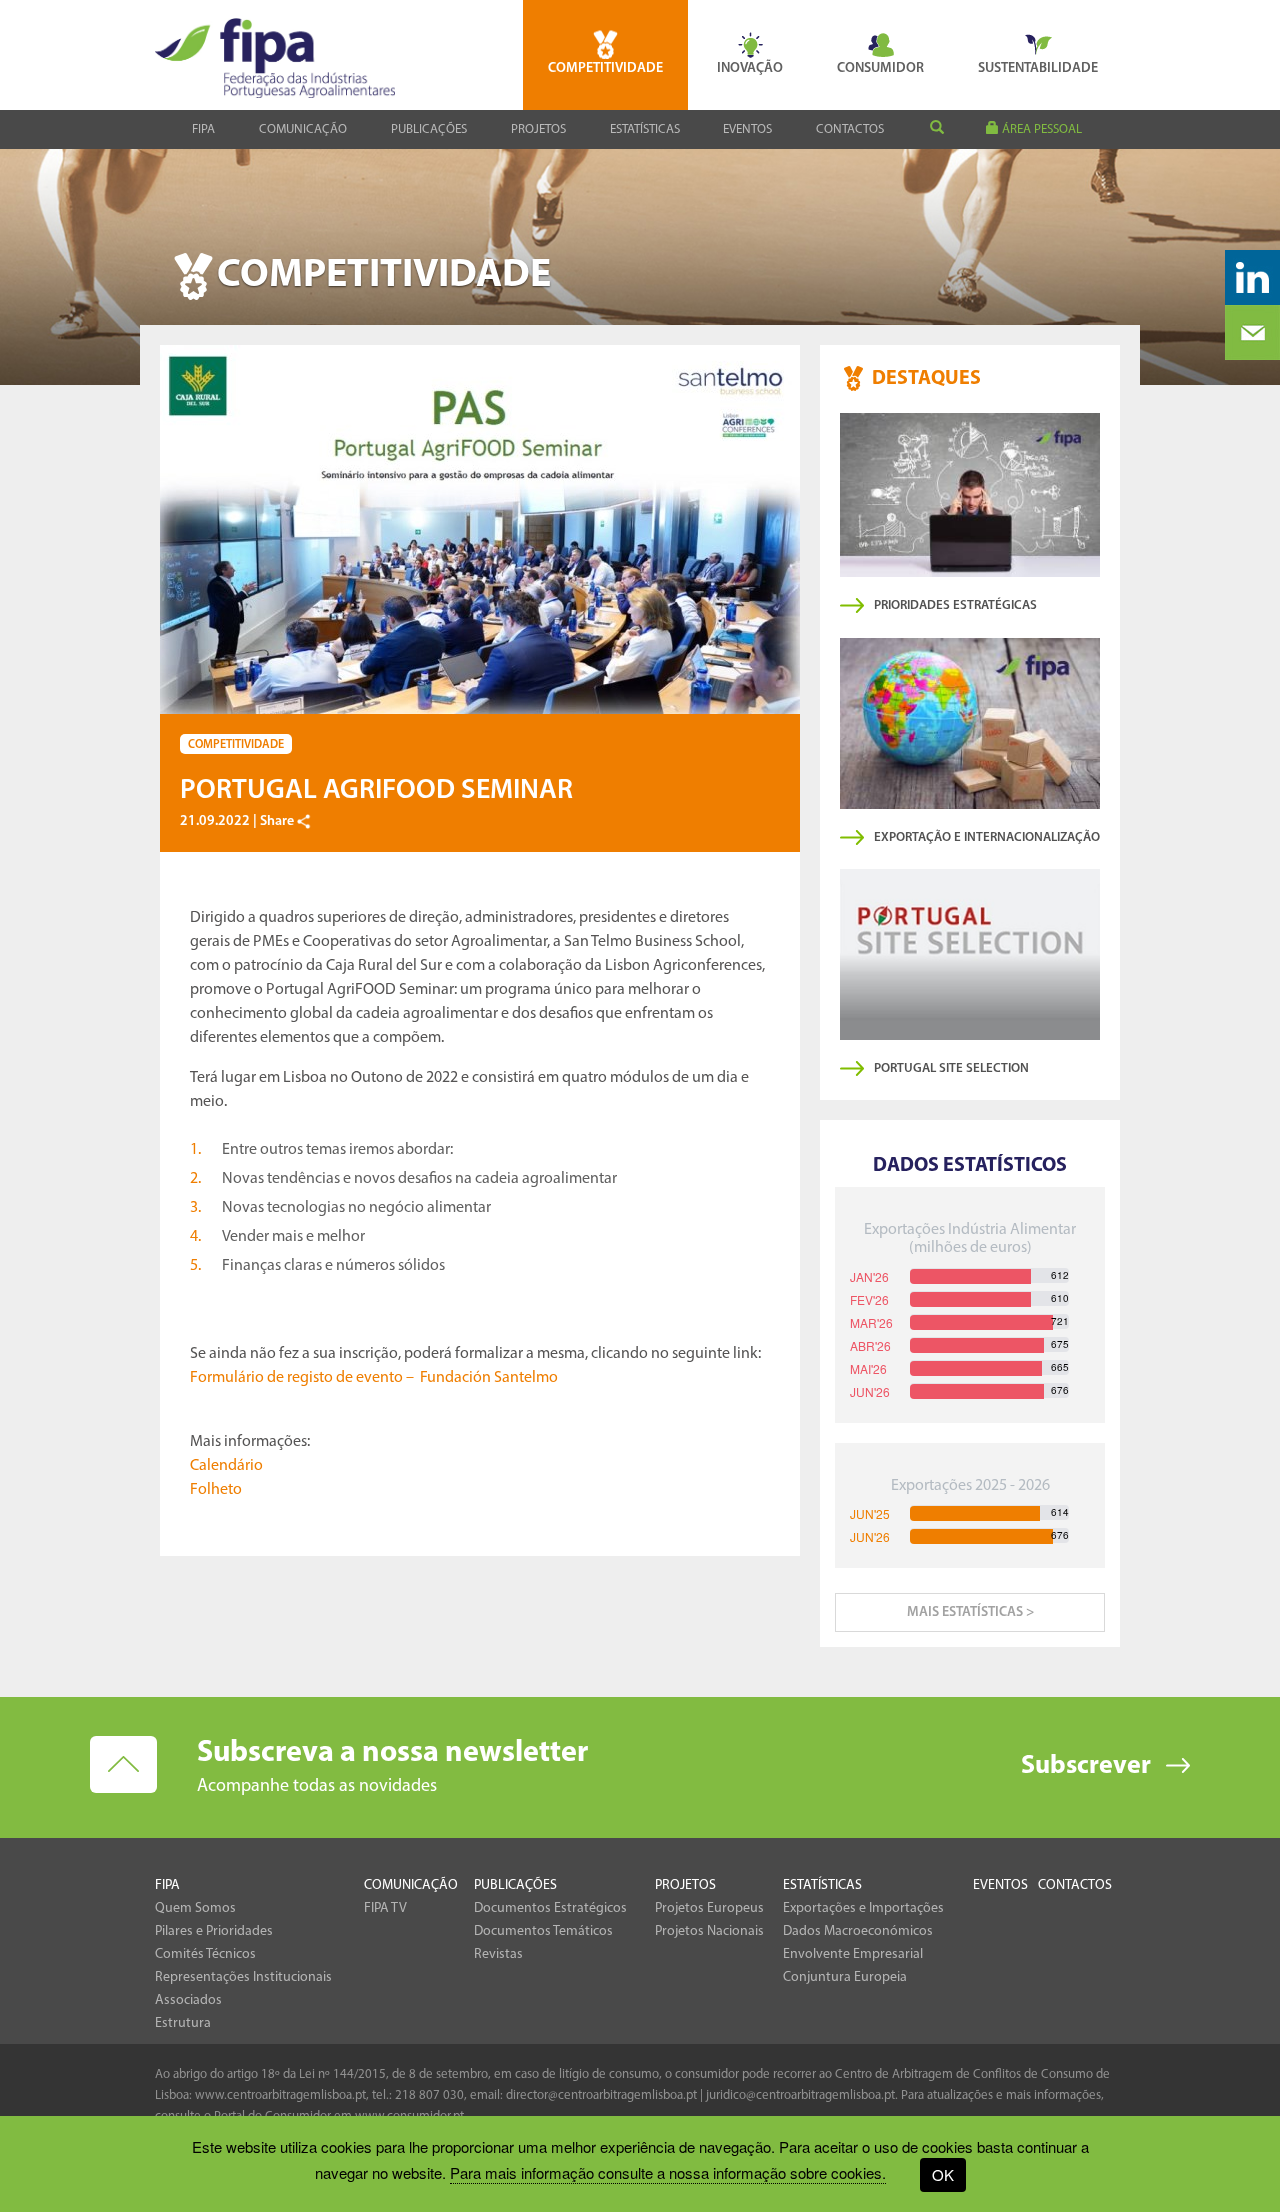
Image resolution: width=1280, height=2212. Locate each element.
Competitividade (605, 68)
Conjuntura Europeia (845, 1977)
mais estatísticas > (970, 1612)
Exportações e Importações (863, 1908)
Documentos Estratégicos (550, 1908)
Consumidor (880, 68)
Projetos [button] (538, 129)
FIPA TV (385, 1908)
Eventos (747, 129)
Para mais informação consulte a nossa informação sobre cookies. (668, 2172)
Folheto (216, 1490)
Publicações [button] (429, 129)
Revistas (498, 1954)
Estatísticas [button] (645, 129)
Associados (188, 2000)
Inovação (750, 68)
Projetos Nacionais (709, 1931)
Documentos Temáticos (543, 1931)
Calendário (226, 1466)
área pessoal (1040, 129)
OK (943, 2174)
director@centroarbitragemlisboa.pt (601, 2095)
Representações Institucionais (243, 1977)
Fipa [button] (203, 129)
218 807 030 (429, 2095)
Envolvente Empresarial (853, 1954)
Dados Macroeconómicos (858, 1931)
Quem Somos (195, 1908)
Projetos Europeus (709, 1908)
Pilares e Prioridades (214, 1931)
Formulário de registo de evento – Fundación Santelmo (374, 1378)
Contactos (850, 129)
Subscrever (1086, 1766)
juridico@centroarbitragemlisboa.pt (800, 2095)
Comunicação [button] (303, 129)
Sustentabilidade (1038, 68)
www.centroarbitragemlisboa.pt (280, 2095)
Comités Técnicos (205, 1954)
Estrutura (183, 2023)
